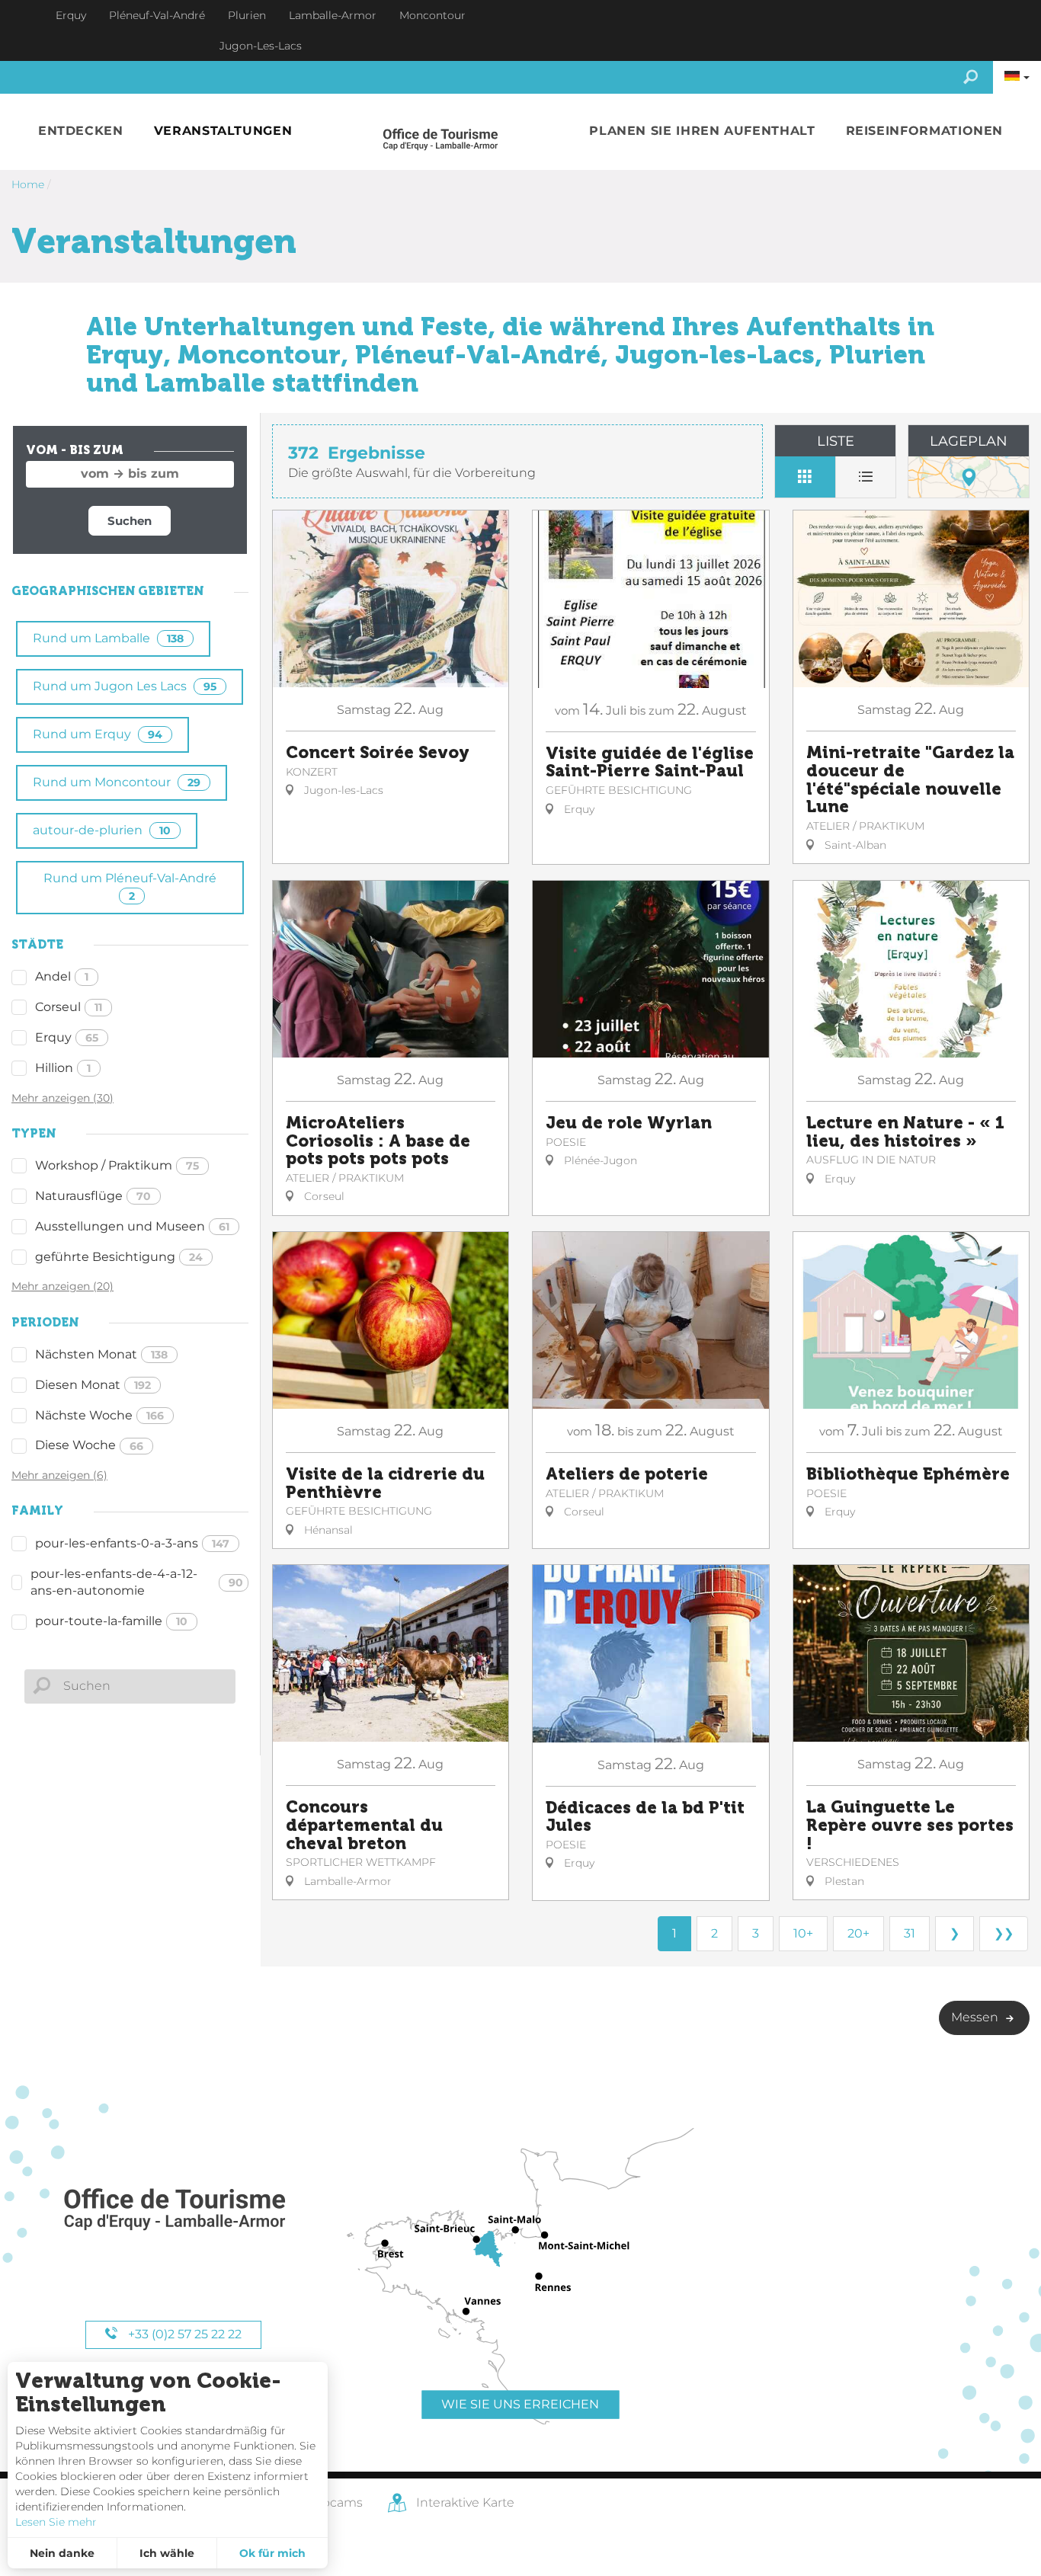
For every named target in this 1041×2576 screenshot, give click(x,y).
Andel (62, 976)
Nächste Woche (99, 1415)
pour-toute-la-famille (111, 1621)
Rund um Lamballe (108, 638)
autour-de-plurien (102, 830)
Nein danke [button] (62, 2553)
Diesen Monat (93, 1385)
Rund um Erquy (98, 734)
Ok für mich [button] (272, 2553)
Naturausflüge (93, 1196)
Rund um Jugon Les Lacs (125, 686)
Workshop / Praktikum (117, 1165)
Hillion (63, 1068)
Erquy (67, 1037)
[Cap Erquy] (174, 2210)
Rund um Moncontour (117, 782)
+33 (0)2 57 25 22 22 (183, 2334)
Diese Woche (89, 1445)
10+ (803, 1933)
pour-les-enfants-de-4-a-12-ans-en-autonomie (137, 1582)
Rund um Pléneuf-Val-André (130, 886)
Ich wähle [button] (167, 2553)
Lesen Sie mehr (56, 2522)
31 (910, 1933)
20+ (858, 1933)
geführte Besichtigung (119, 1257)
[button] (81, 131)
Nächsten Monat (101, 1354)
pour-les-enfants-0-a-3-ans (132, 1543)
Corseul (69, 1007)
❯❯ (1004, 1933)
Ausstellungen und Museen (132, 1226)
